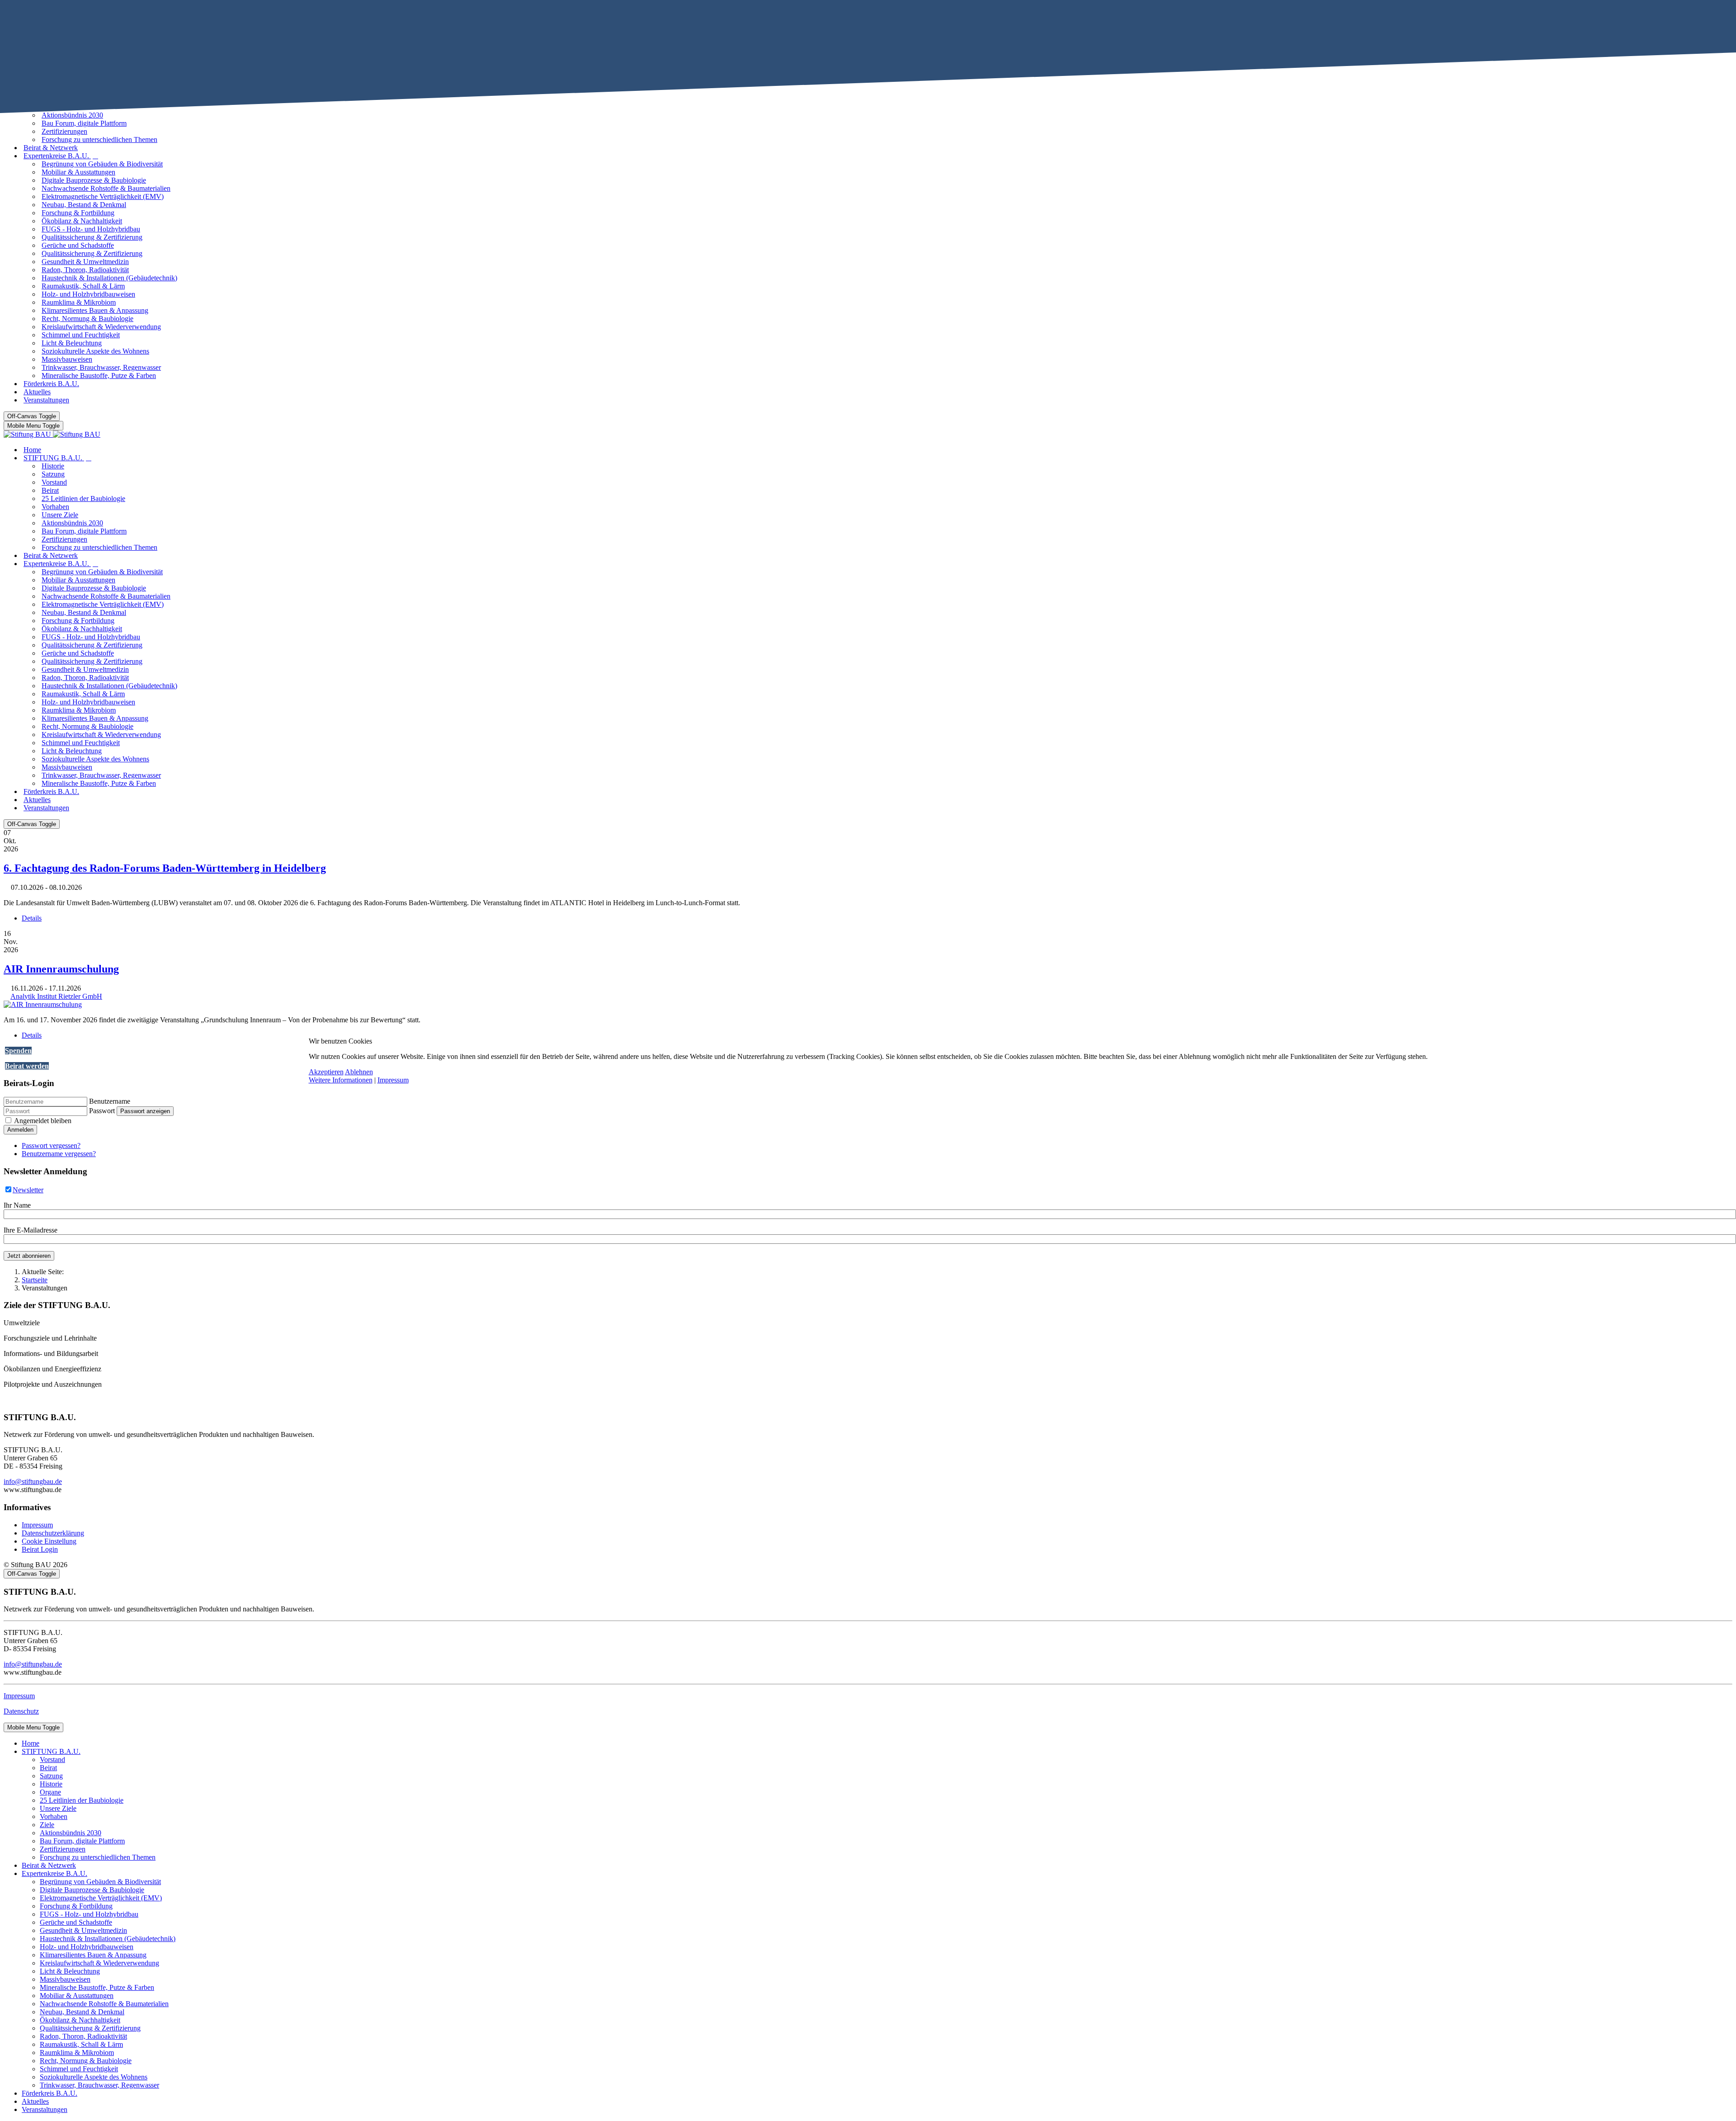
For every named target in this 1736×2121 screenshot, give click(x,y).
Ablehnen (359, 1072)
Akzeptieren (326, 1072)
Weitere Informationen (341, 1080)
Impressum (393, 1080)
